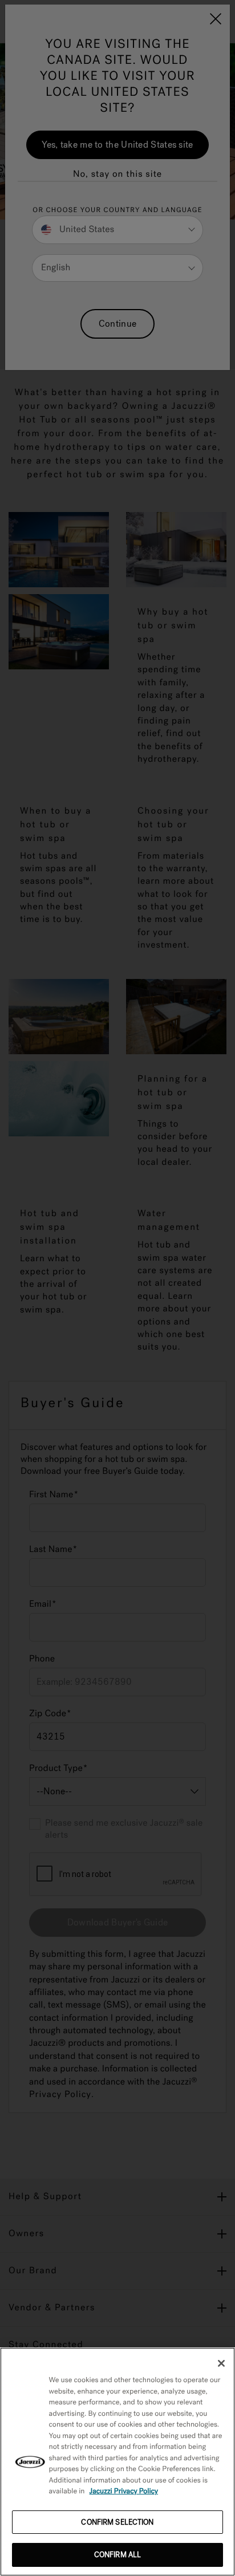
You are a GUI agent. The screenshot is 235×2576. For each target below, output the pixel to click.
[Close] (221, 2363)
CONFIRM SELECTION (117, 2522)
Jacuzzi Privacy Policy (124, 2491)
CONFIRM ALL (117, 2555)
